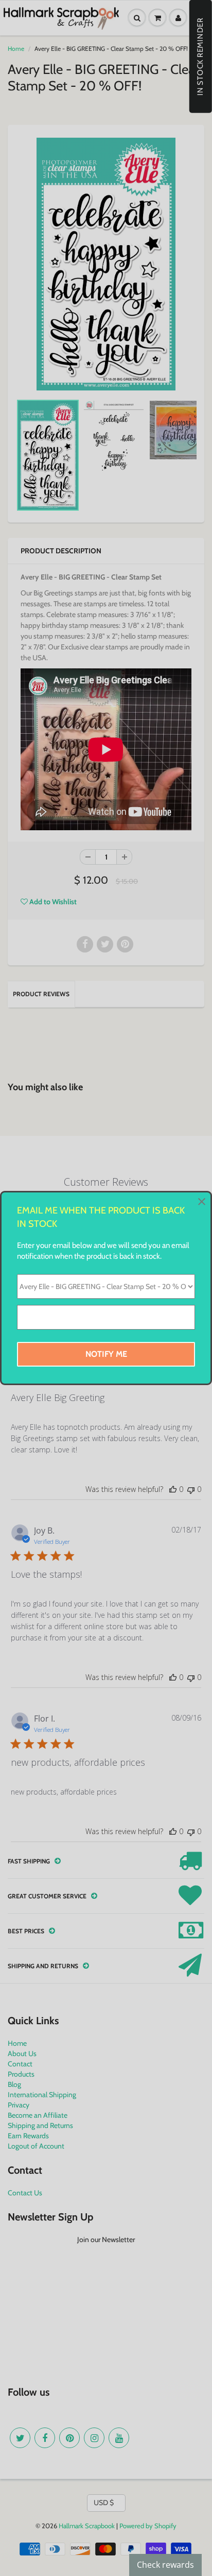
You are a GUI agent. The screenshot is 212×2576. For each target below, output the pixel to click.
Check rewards (165, 2565)
